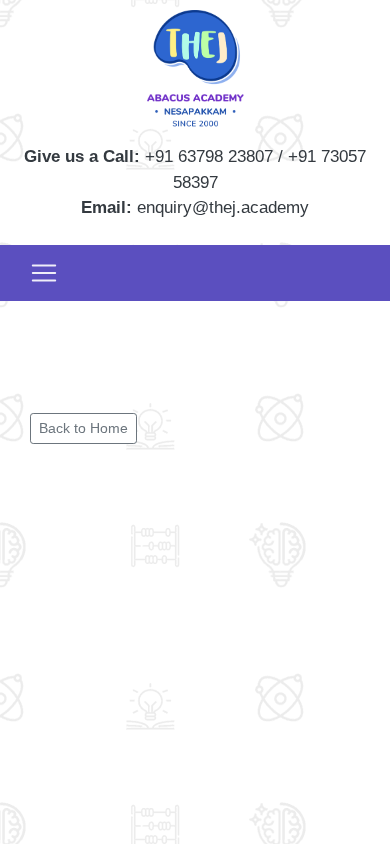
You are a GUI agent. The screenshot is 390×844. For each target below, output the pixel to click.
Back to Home (83, 428)
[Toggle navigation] (44, 273)
